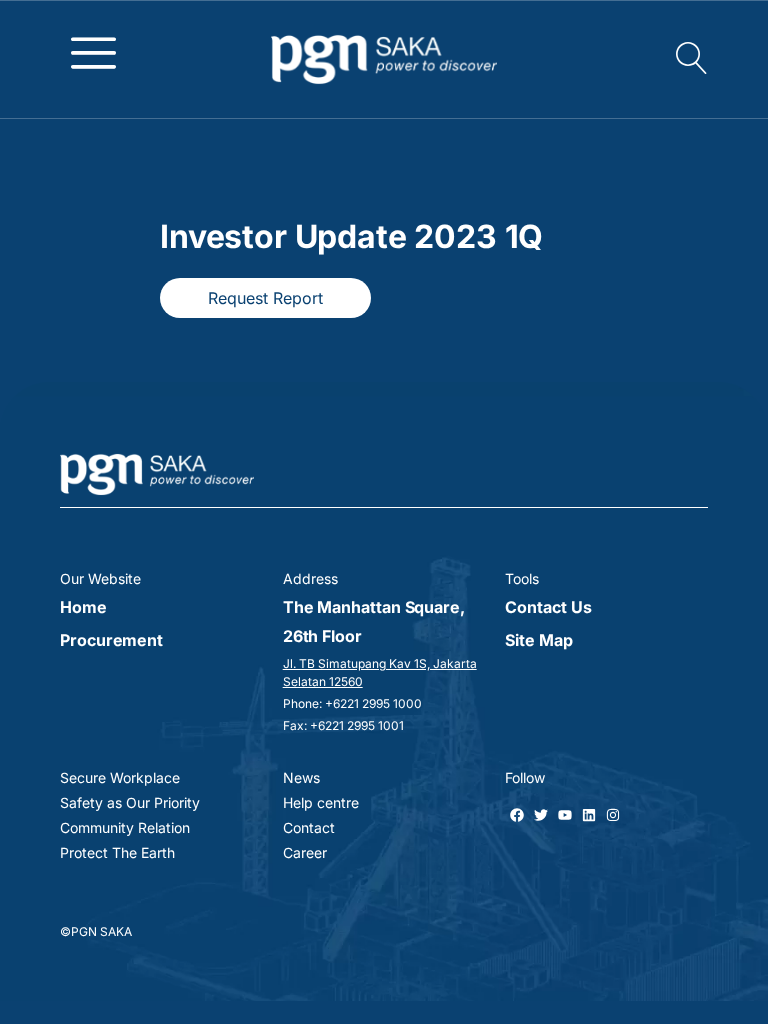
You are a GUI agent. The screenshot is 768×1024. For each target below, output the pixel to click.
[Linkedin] (589, 815)
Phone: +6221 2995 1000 (352, 703)
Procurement (111, 640)
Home (83, 607)
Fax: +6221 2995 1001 (343, 725)
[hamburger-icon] (93, 51)
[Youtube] (565, 815)
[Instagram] (613, 815)
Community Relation (125, 827)
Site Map (538, 640)
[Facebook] (517, 815)
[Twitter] (541, 815)
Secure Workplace (120, 777)
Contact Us (548, 607)
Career (305, 852)
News (301, 777)
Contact (309, 827)
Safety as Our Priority (130, 802)
